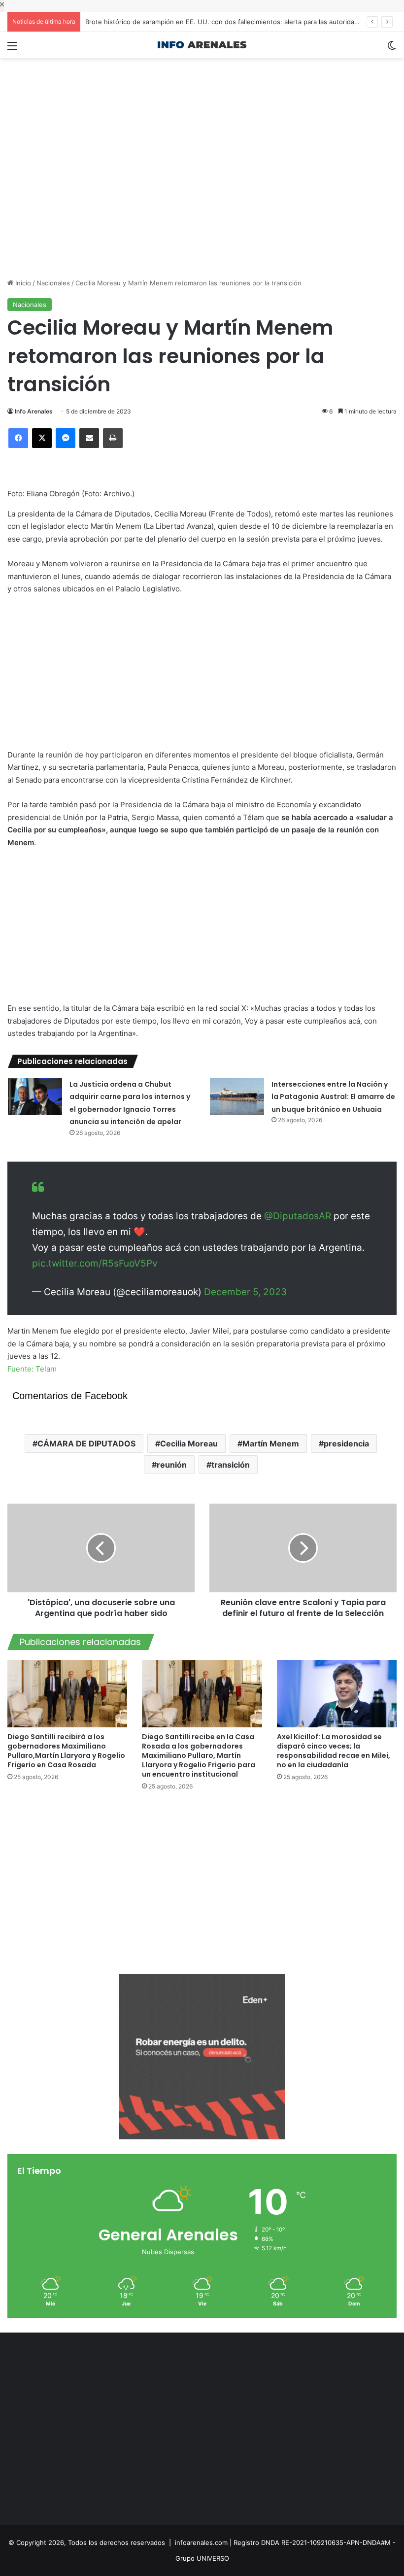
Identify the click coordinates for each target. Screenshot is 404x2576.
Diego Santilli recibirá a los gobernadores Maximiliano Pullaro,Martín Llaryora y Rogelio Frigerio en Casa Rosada (66, 1751)
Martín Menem (271, 1443)
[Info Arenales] (202, 45)
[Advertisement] (202, 90)
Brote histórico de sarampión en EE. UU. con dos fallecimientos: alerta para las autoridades (225, 22)
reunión (172, 1465)
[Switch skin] (392, 49)
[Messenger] (66, 438)
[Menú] (12, 49)
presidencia (346, 1443)
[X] (42, 438)
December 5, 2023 (245, 1292)
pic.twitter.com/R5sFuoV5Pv (95, 1263)
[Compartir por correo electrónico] (89, 438)
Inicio (22, 283)
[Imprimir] (113, 438)
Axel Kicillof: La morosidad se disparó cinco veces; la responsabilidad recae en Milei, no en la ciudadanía (334, 1751)
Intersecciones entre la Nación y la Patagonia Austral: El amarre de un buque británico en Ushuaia (333, 1097)
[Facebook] (18, 438)
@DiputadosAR (298, 1216)
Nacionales (53, 283)
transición (231, 1465)
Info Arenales (34, 411)
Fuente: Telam (32, 1369)
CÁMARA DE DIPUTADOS (86, 1443)
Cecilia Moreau (189, 1443)
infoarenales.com (201, 2542)
